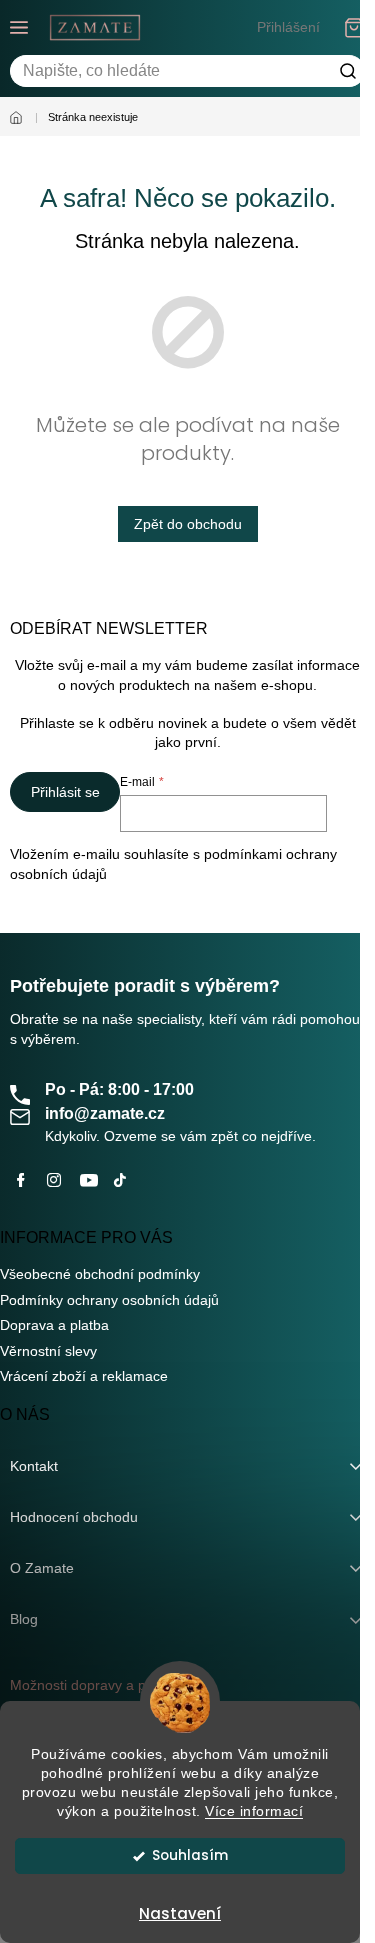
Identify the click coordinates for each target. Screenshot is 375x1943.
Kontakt (34, 1466)
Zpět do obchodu (188, 524)
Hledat (348, 71)
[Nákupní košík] (355, 28)
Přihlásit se (65, 792)
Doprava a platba (54, 1325)
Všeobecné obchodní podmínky (100, 1274)
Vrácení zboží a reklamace (84, 1376)
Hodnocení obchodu (74, 1517)
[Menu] (19, 26)
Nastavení (180, 1913)
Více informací (254, 1811)
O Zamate (42, 1568)
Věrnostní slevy (48, 1351)
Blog (24, 1619)
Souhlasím (190, 1855)
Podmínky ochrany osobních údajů (109, 1300)
